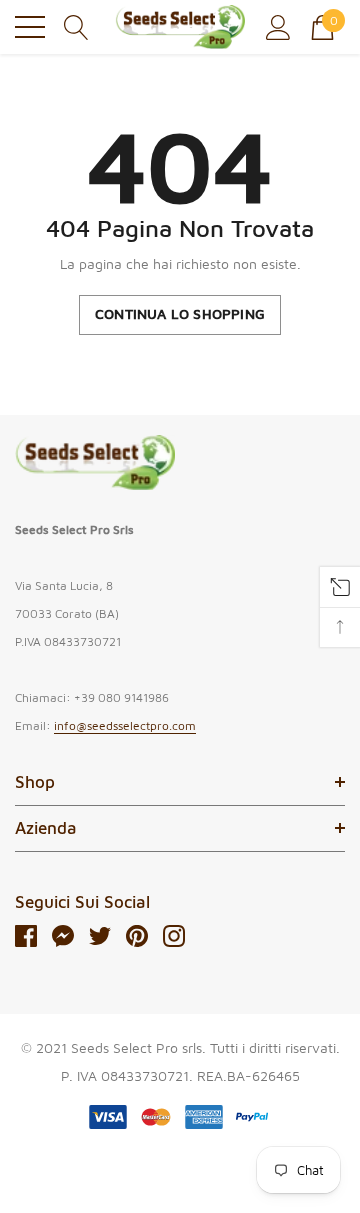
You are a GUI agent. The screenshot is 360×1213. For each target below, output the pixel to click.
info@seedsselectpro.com (125, 725)
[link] (95, 462)
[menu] (30, 27)
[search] (76, 25)
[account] (278, 25)
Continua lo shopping (180, 313)
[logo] (180, 27)
